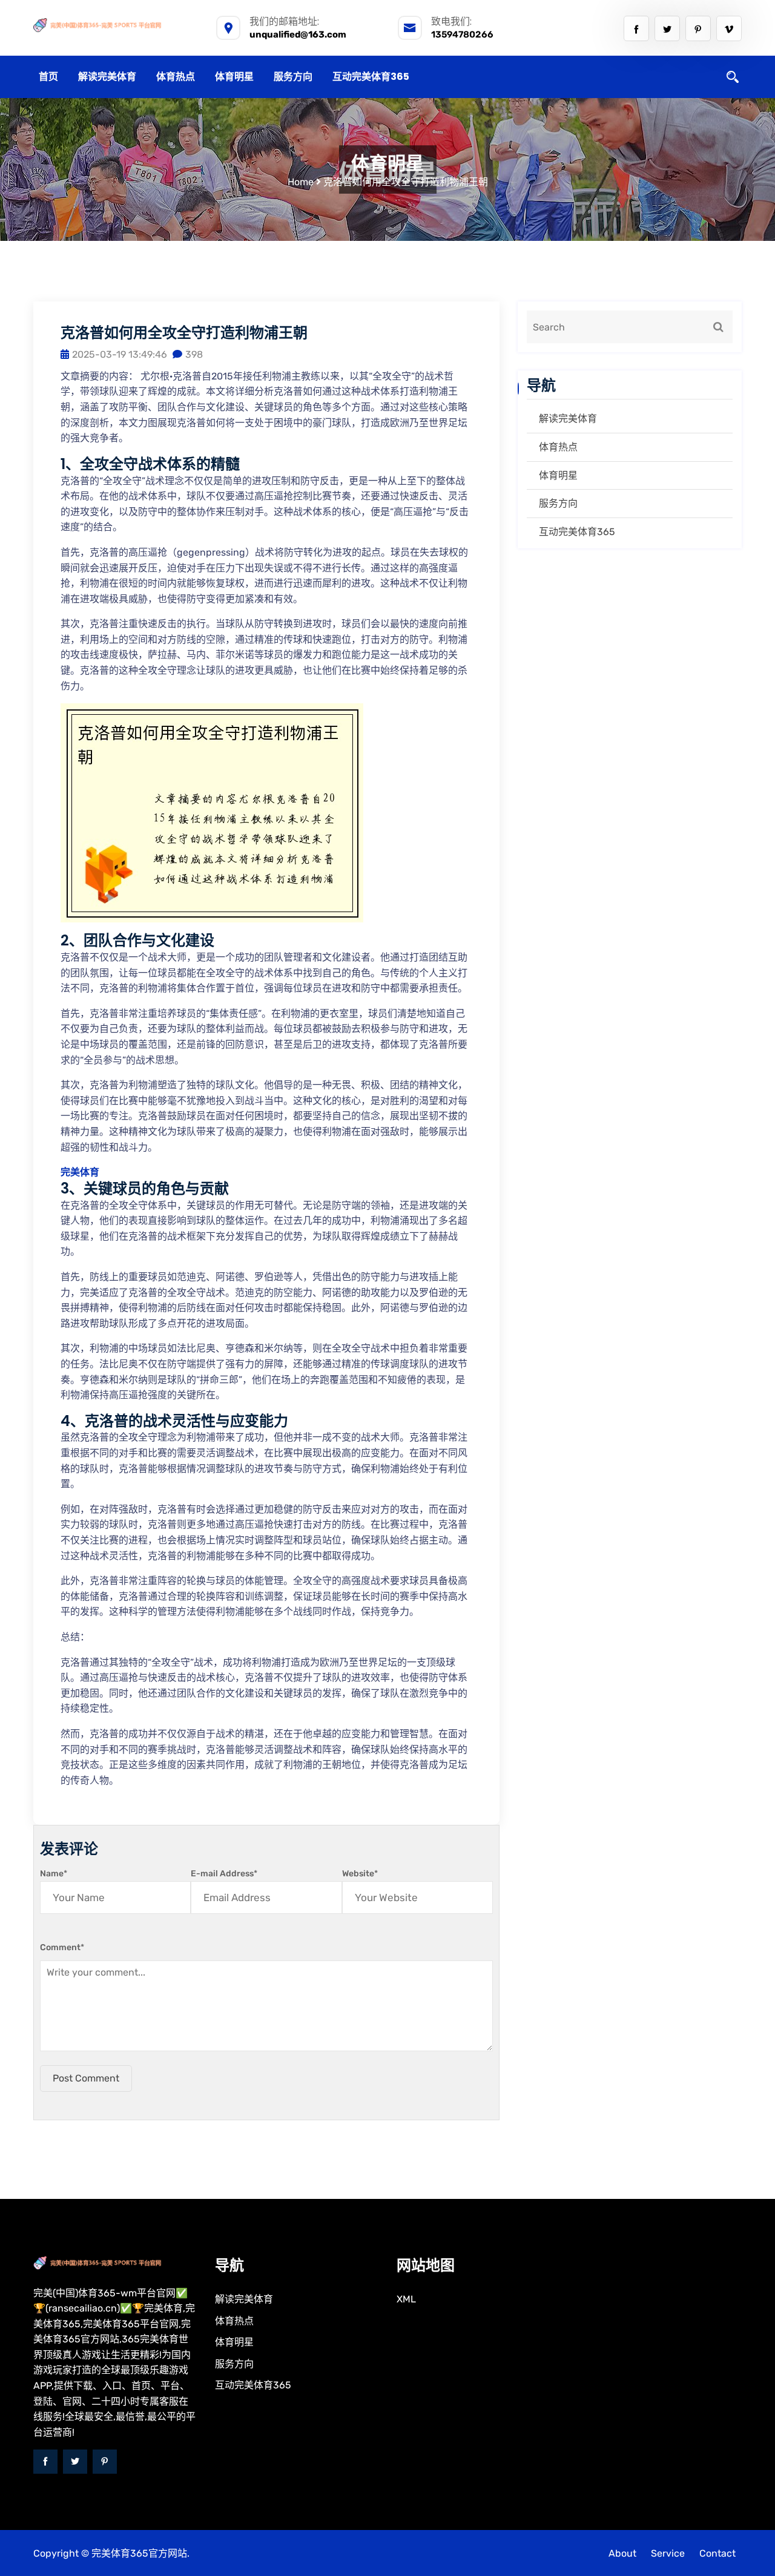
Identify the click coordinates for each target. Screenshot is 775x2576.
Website (360, 1874)
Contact (717, 2553)
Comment (62, 1947)
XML (406, 2299)
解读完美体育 (107, 77)
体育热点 (176, 77)
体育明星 (234, 77)
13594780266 (462, 34)
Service (668, 2553)
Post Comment (86, 2078)
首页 (48, 77)
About (622, 2553)
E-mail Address (224, 1874)
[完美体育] (115, 25)
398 (194, 354)
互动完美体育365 (371, 77)
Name (54, 1874)
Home (301, 182)
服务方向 (293, 77)
